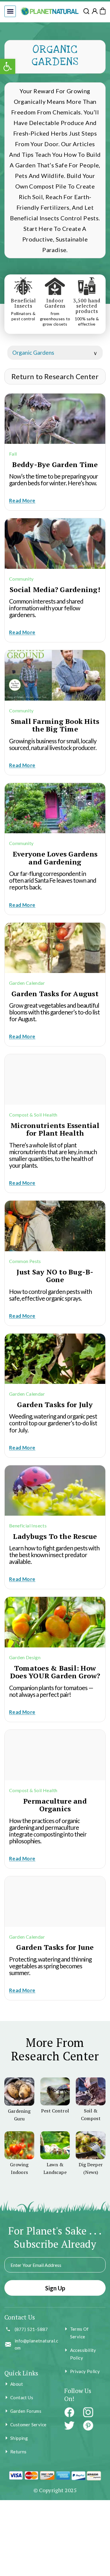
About (17, 2384)
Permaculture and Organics (55, 1805)
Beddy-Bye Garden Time (55, 464)
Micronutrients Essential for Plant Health (55, 1129)
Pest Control (55, 2111)
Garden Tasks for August (55, 994)
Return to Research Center (55, 376)
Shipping (19, 2438)
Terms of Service (79, 2333)
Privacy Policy (85, 2371)
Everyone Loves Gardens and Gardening (55, 858)
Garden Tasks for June (55, 1947)
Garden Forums (26, 2411)
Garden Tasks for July (55, 1404)
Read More (22, 500)
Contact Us (22, 2397)
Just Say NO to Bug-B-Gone (55, 1276)
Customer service (28, 2425)
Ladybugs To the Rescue (55, 1536)
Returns (18, 2452)
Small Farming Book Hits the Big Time (55, 725)
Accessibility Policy (83, 2354)
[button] (10, 11)
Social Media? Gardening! (55, 589)
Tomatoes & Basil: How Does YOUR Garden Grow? (55, 1672)
